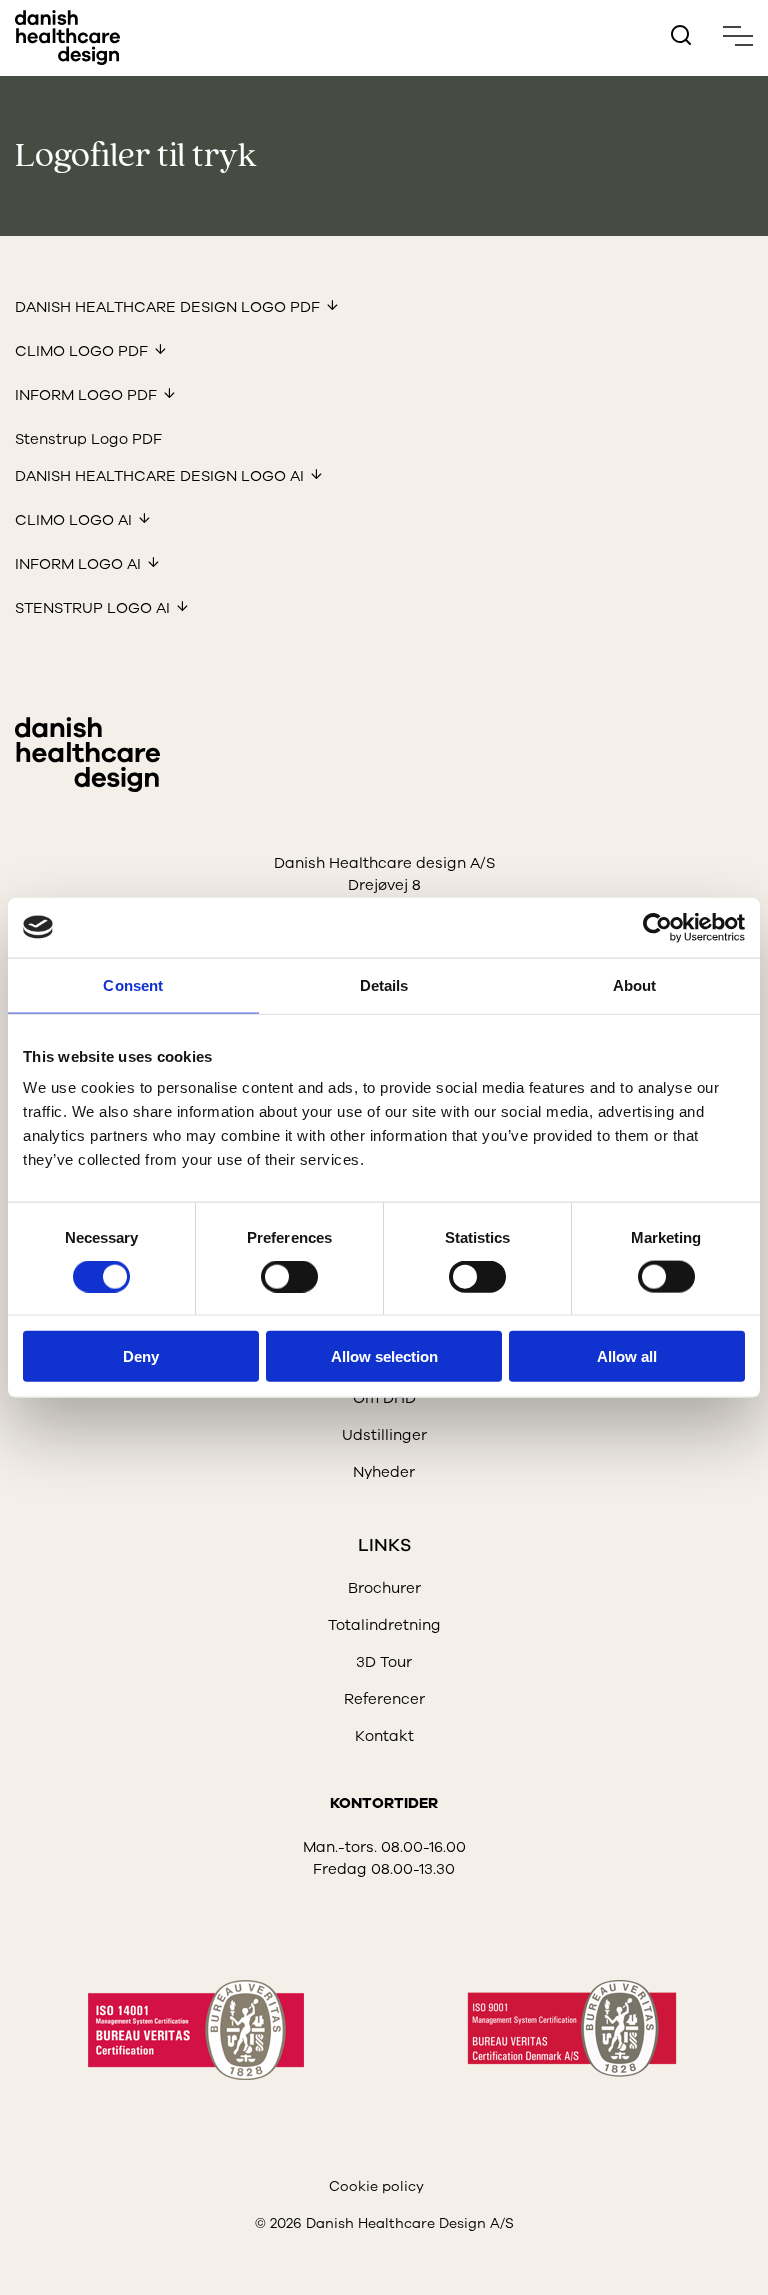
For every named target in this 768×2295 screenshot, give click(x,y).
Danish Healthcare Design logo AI (159, 476)
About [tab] (635, 984)
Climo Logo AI (73, 520)
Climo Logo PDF (81, 351)
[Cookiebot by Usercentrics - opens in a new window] (657, 927)
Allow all (627, 1356)
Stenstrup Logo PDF (88, 439)
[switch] (273, 1272)
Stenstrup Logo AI (92, 608)
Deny (141, 1356)
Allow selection (384, 1356)
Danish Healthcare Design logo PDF (167, 307)
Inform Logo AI (78, 564)
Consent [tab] (133, 984)
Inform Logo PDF (86, 395)
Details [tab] (384, 984)
